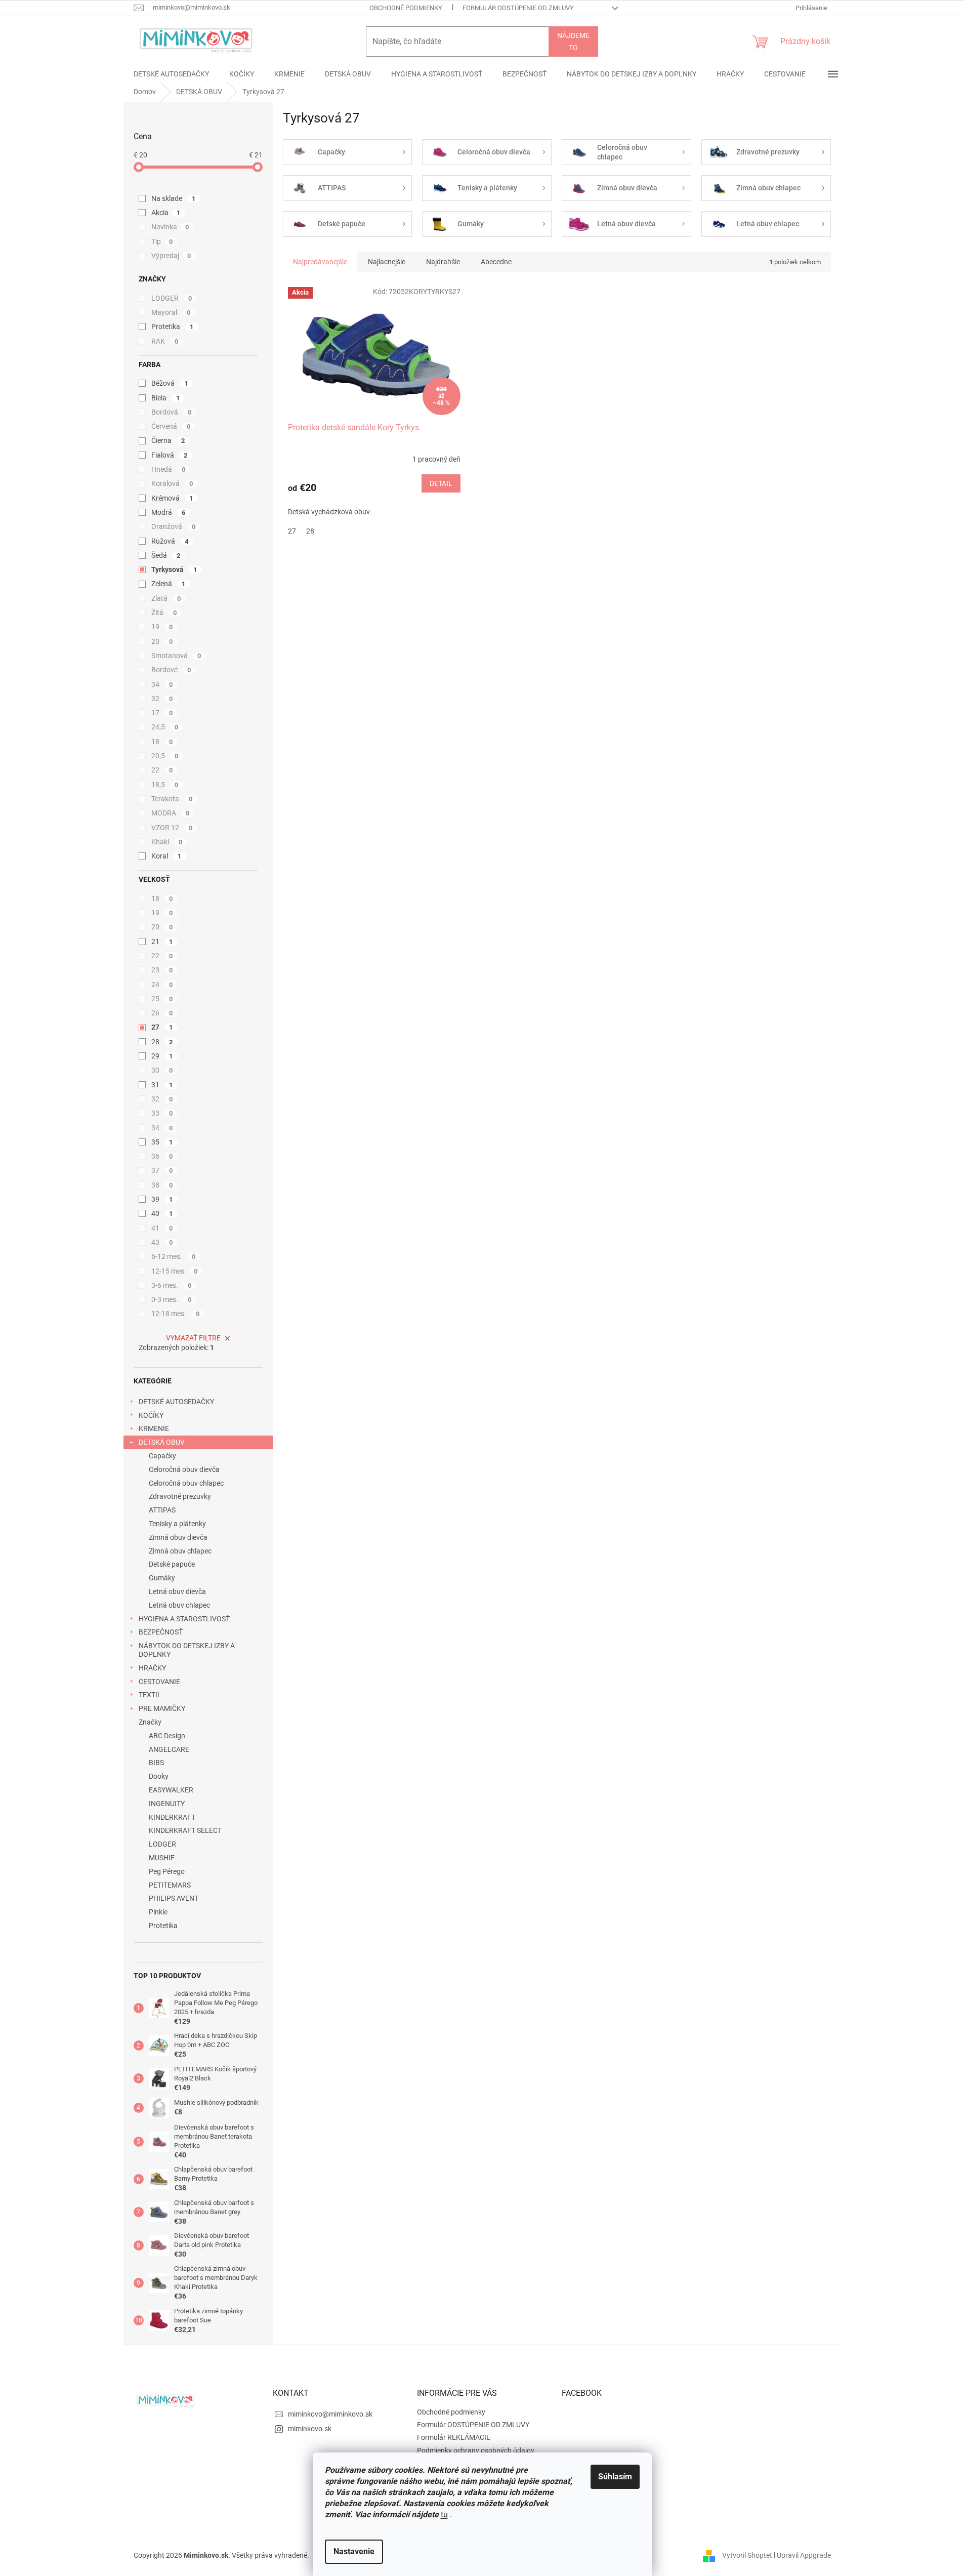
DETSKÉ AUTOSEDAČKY (176, 1402)
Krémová (172, 498)
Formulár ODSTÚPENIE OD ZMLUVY (518, 8)
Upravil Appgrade (804, 2555)
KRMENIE (154, 1428)
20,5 (165, 756)
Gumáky (162, 1578)
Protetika (173, 326)
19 (162, 627)
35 (162, 1142)
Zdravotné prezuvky (180, 1496)
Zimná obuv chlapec (180, 1551)
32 (162, 699)
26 (162, 1013)
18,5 (165, 785)
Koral (166, 856)
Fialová (170, 455)
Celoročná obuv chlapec (186, 1483)
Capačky (162, 1456)
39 (162, 1199)
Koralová (172, 483)
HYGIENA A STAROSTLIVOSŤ (184, 1619)
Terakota (172, 799)
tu (444, 2514)
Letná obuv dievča (177, 1591)
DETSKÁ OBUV (162, 1442)
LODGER (172, 298)
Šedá (166, 555)
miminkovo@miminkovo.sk (330, 2414)
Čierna (168, 440)
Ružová (170, 541)
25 (162, 999)
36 (162, 1156)
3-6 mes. (172, 1285)
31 (162, 1085)
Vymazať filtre (193, 1338)
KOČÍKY (151, 1415)
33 (162, 1113)
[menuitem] (171, 74)
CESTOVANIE (159, 1682)
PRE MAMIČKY (162, 1708)
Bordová (172, 412)
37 (162, 1170)
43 (162, 1242)
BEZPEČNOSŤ (161, 1632)
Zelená (169, 584)
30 (162, 1070)
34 (162, 684)
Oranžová (174, 526)
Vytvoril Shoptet (747, 2555)
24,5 (165, 727)
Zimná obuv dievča (178, 1537)
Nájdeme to (573, 42)
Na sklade (174, 198)
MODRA (171, 813)
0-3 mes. (172, 1299)
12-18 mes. (176, 1314)
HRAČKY (152, 1668)
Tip (162, 241)
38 (162, 1185)
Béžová (170, 383)
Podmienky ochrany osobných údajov (476, 2450)
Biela (166, 398)
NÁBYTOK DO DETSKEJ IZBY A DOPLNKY (187, 1650)
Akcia (166, 213)
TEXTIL (150, 1695)
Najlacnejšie (387, 262)
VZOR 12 (172, 828)
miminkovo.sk (310, 2429)
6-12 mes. (174, 1256)
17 (162, 713)
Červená (171, 426)
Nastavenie (354, 2551)
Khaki (167, 842)
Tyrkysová (174, 569)
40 (162, 1213)
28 (162, 1042)
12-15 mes (175, 1271)
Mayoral (171, 312)
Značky (150, 1722)
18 (162, 742)
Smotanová (176, 656)
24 (162, 985)
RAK (165, 341)
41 (162, 1228)
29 (162, 1056)
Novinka (170, 227)
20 (162, 641)
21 (162, 942)
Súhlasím (615, 2477)
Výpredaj (171, 256)
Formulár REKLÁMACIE (454, 2437)
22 (162, 770)
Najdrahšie (443, 262)
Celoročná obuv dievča (184, 1469)
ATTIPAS (162, 1510)
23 (162, 970)
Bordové (171, 670)
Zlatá (166, 598)
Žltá (164, 612)
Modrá (169, 512)
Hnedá (169, 469)
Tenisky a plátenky (177, 1524)
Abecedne (496, 262)
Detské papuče (172, 1564)
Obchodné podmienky (406, 8)
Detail (441, 483)
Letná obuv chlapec (179, 1605)
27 (162, 1027)
